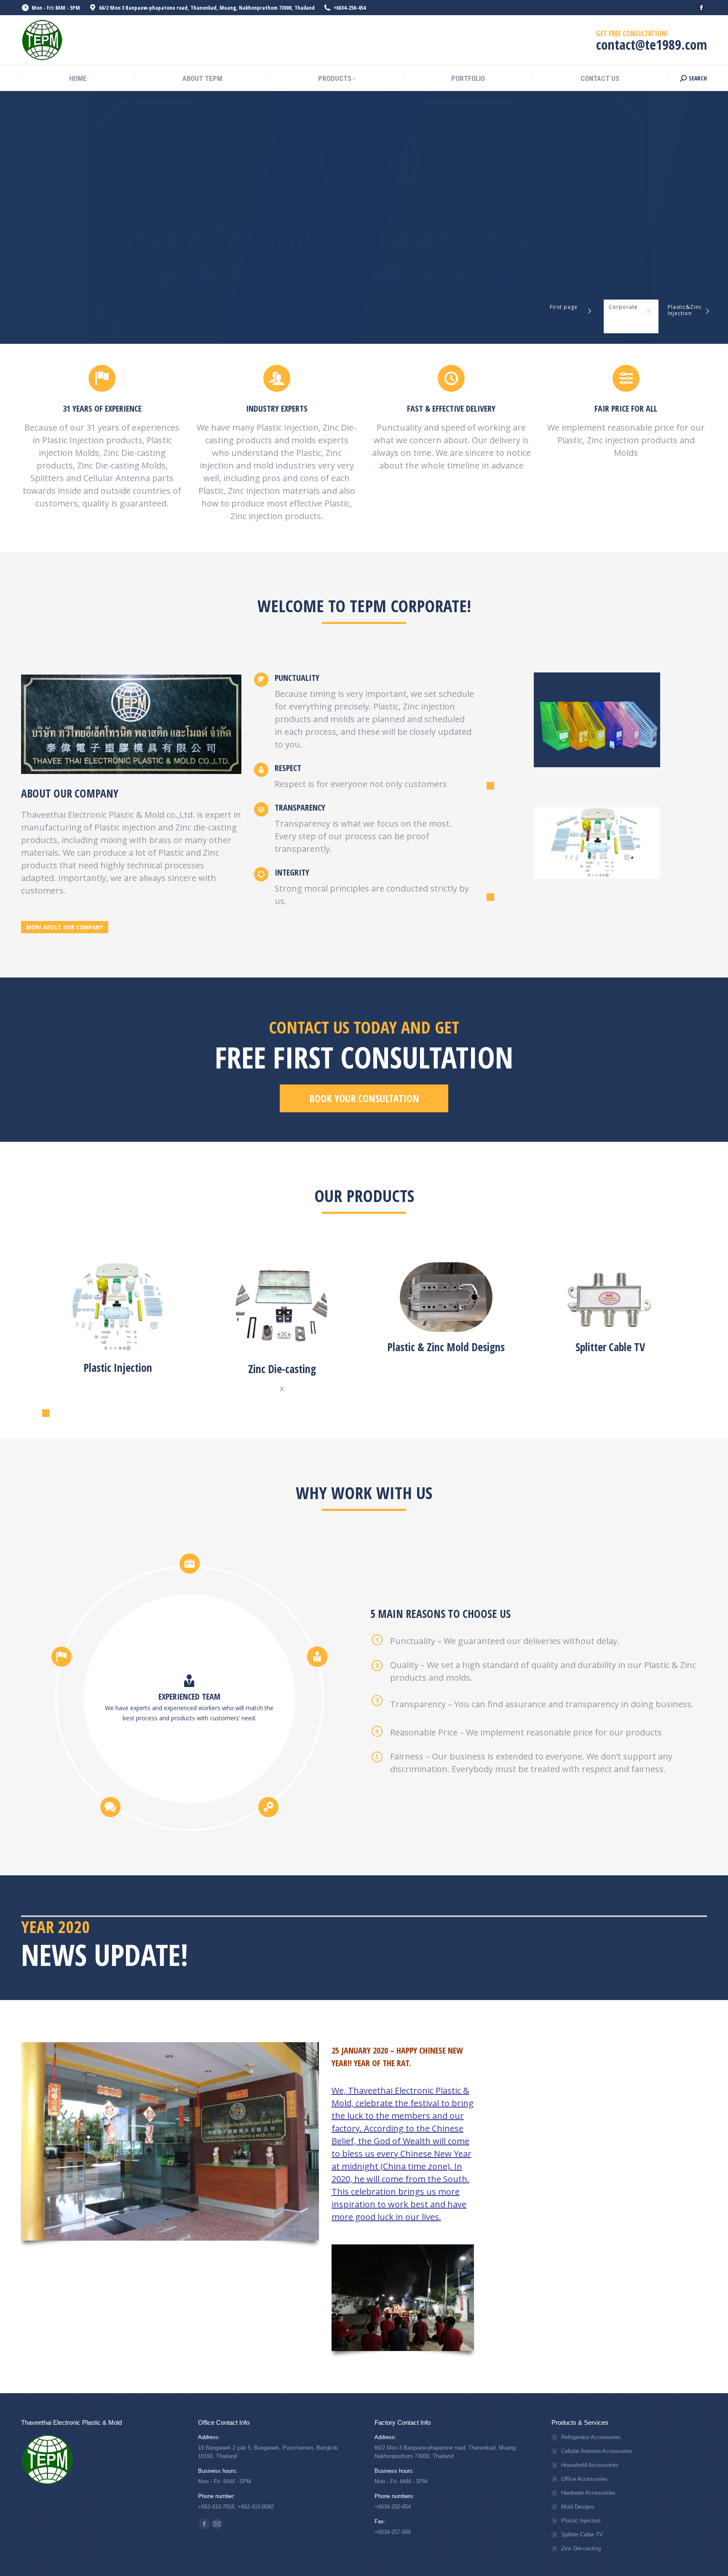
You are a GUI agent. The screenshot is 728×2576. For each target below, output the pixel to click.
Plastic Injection (581, 2521)
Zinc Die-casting (581, 2548)
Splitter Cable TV (582, 2534)
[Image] (118, 1307)
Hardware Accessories (588, 2493)
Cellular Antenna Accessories (597, 2451)
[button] (490, 786)
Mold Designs (578, 2507)
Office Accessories (584, 2479)
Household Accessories (590, 2465)
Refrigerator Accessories (591, 2437)
